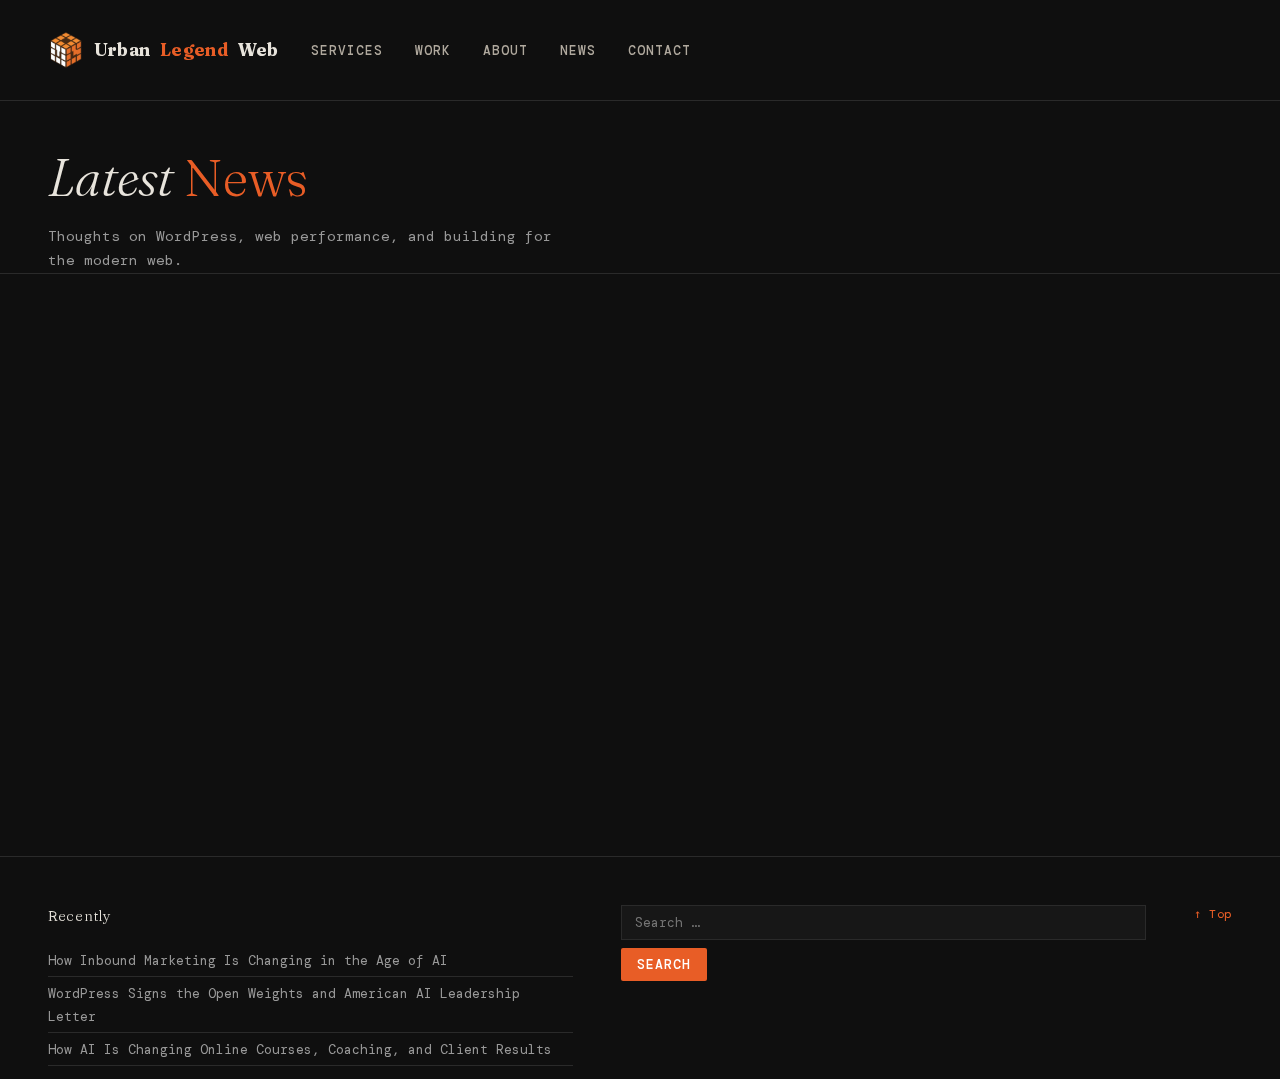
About (505, 50)
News (578, 50)
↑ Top (1213, 914)
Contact (659, 50)
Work (433, 50)
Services (347, 50)
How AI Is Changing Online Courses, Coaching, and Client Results (300, 1049)
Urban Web (186, 49)
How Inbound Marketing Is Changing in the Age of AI (248, 960)
